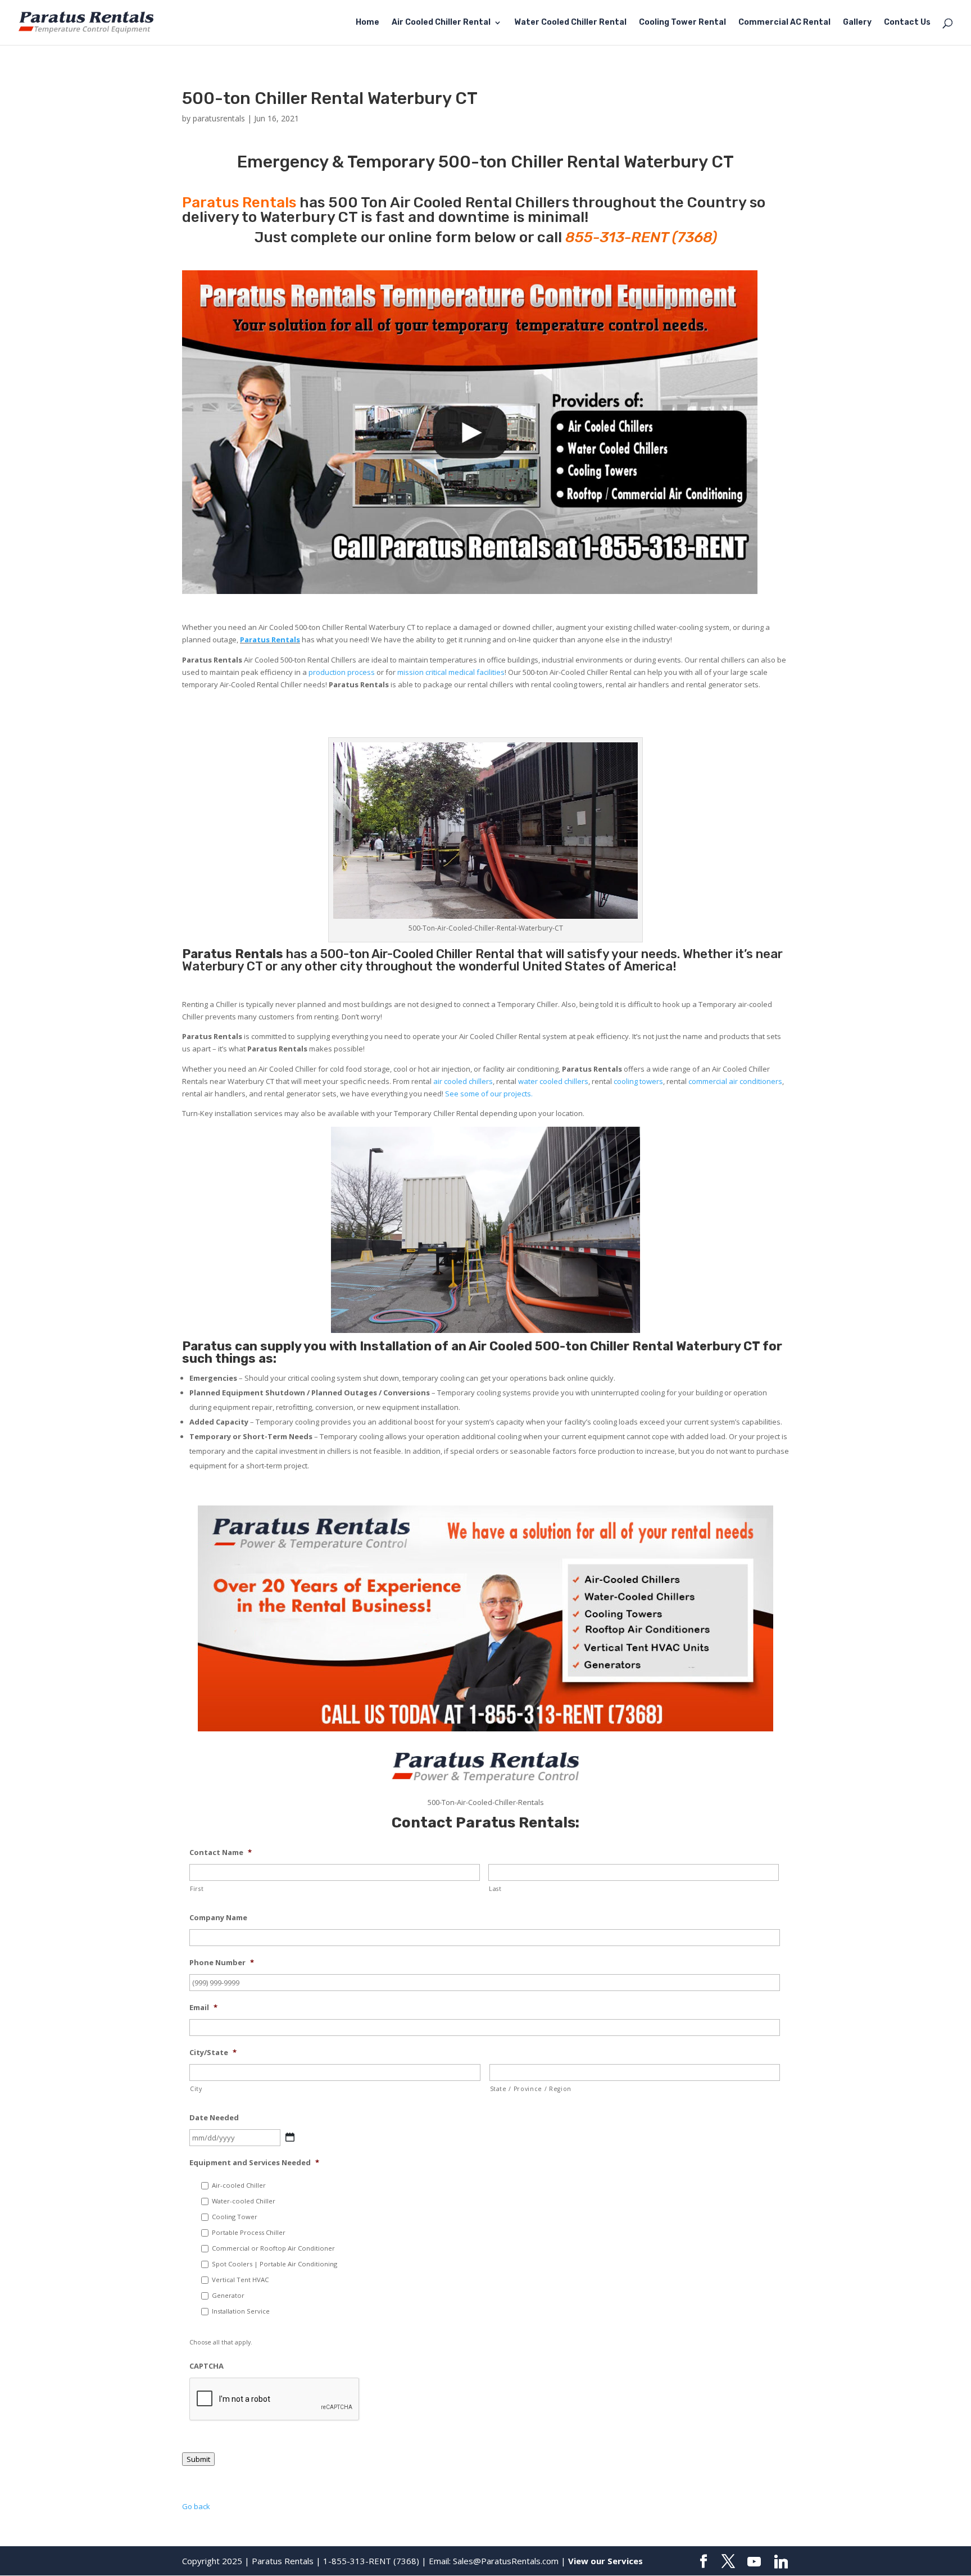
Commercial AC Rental (784, 23)
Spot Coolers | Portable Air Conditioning (274, 2264)
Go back (196, 2506)
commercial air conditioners (735, 1081)
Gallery (857, 23)
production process (342, 672)
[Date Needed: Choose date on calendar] (290, 2137)
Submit (198, 2459)
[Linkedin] (781, 2562)
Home (367, 23)
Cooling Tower (235, 2217)
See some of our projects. (489, 1094)
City (196, 2089)
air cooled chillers (463, 1081)
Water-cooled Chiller (244, 2201)
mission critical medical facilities (451, 672)
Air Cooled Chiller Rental (441, 23)
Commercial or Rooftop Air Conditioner (273, 2248)
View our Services (605, 2561)
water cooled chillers (553, 1081)
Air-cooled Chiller (239, 2185)
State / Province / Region (531, 2089)
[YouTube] (754, 2562)
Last (495, 1889)
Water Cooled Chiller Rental (570, 23)
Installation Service (241, 2311)
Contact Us (907, 23)
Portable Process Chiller (249, 2232)
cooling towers (638, 1081)
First (197, 1889)
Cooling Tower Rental (682, 23)
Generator (228, 2295)
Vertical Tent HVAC (240, 2280)
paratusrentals (219, 118)
